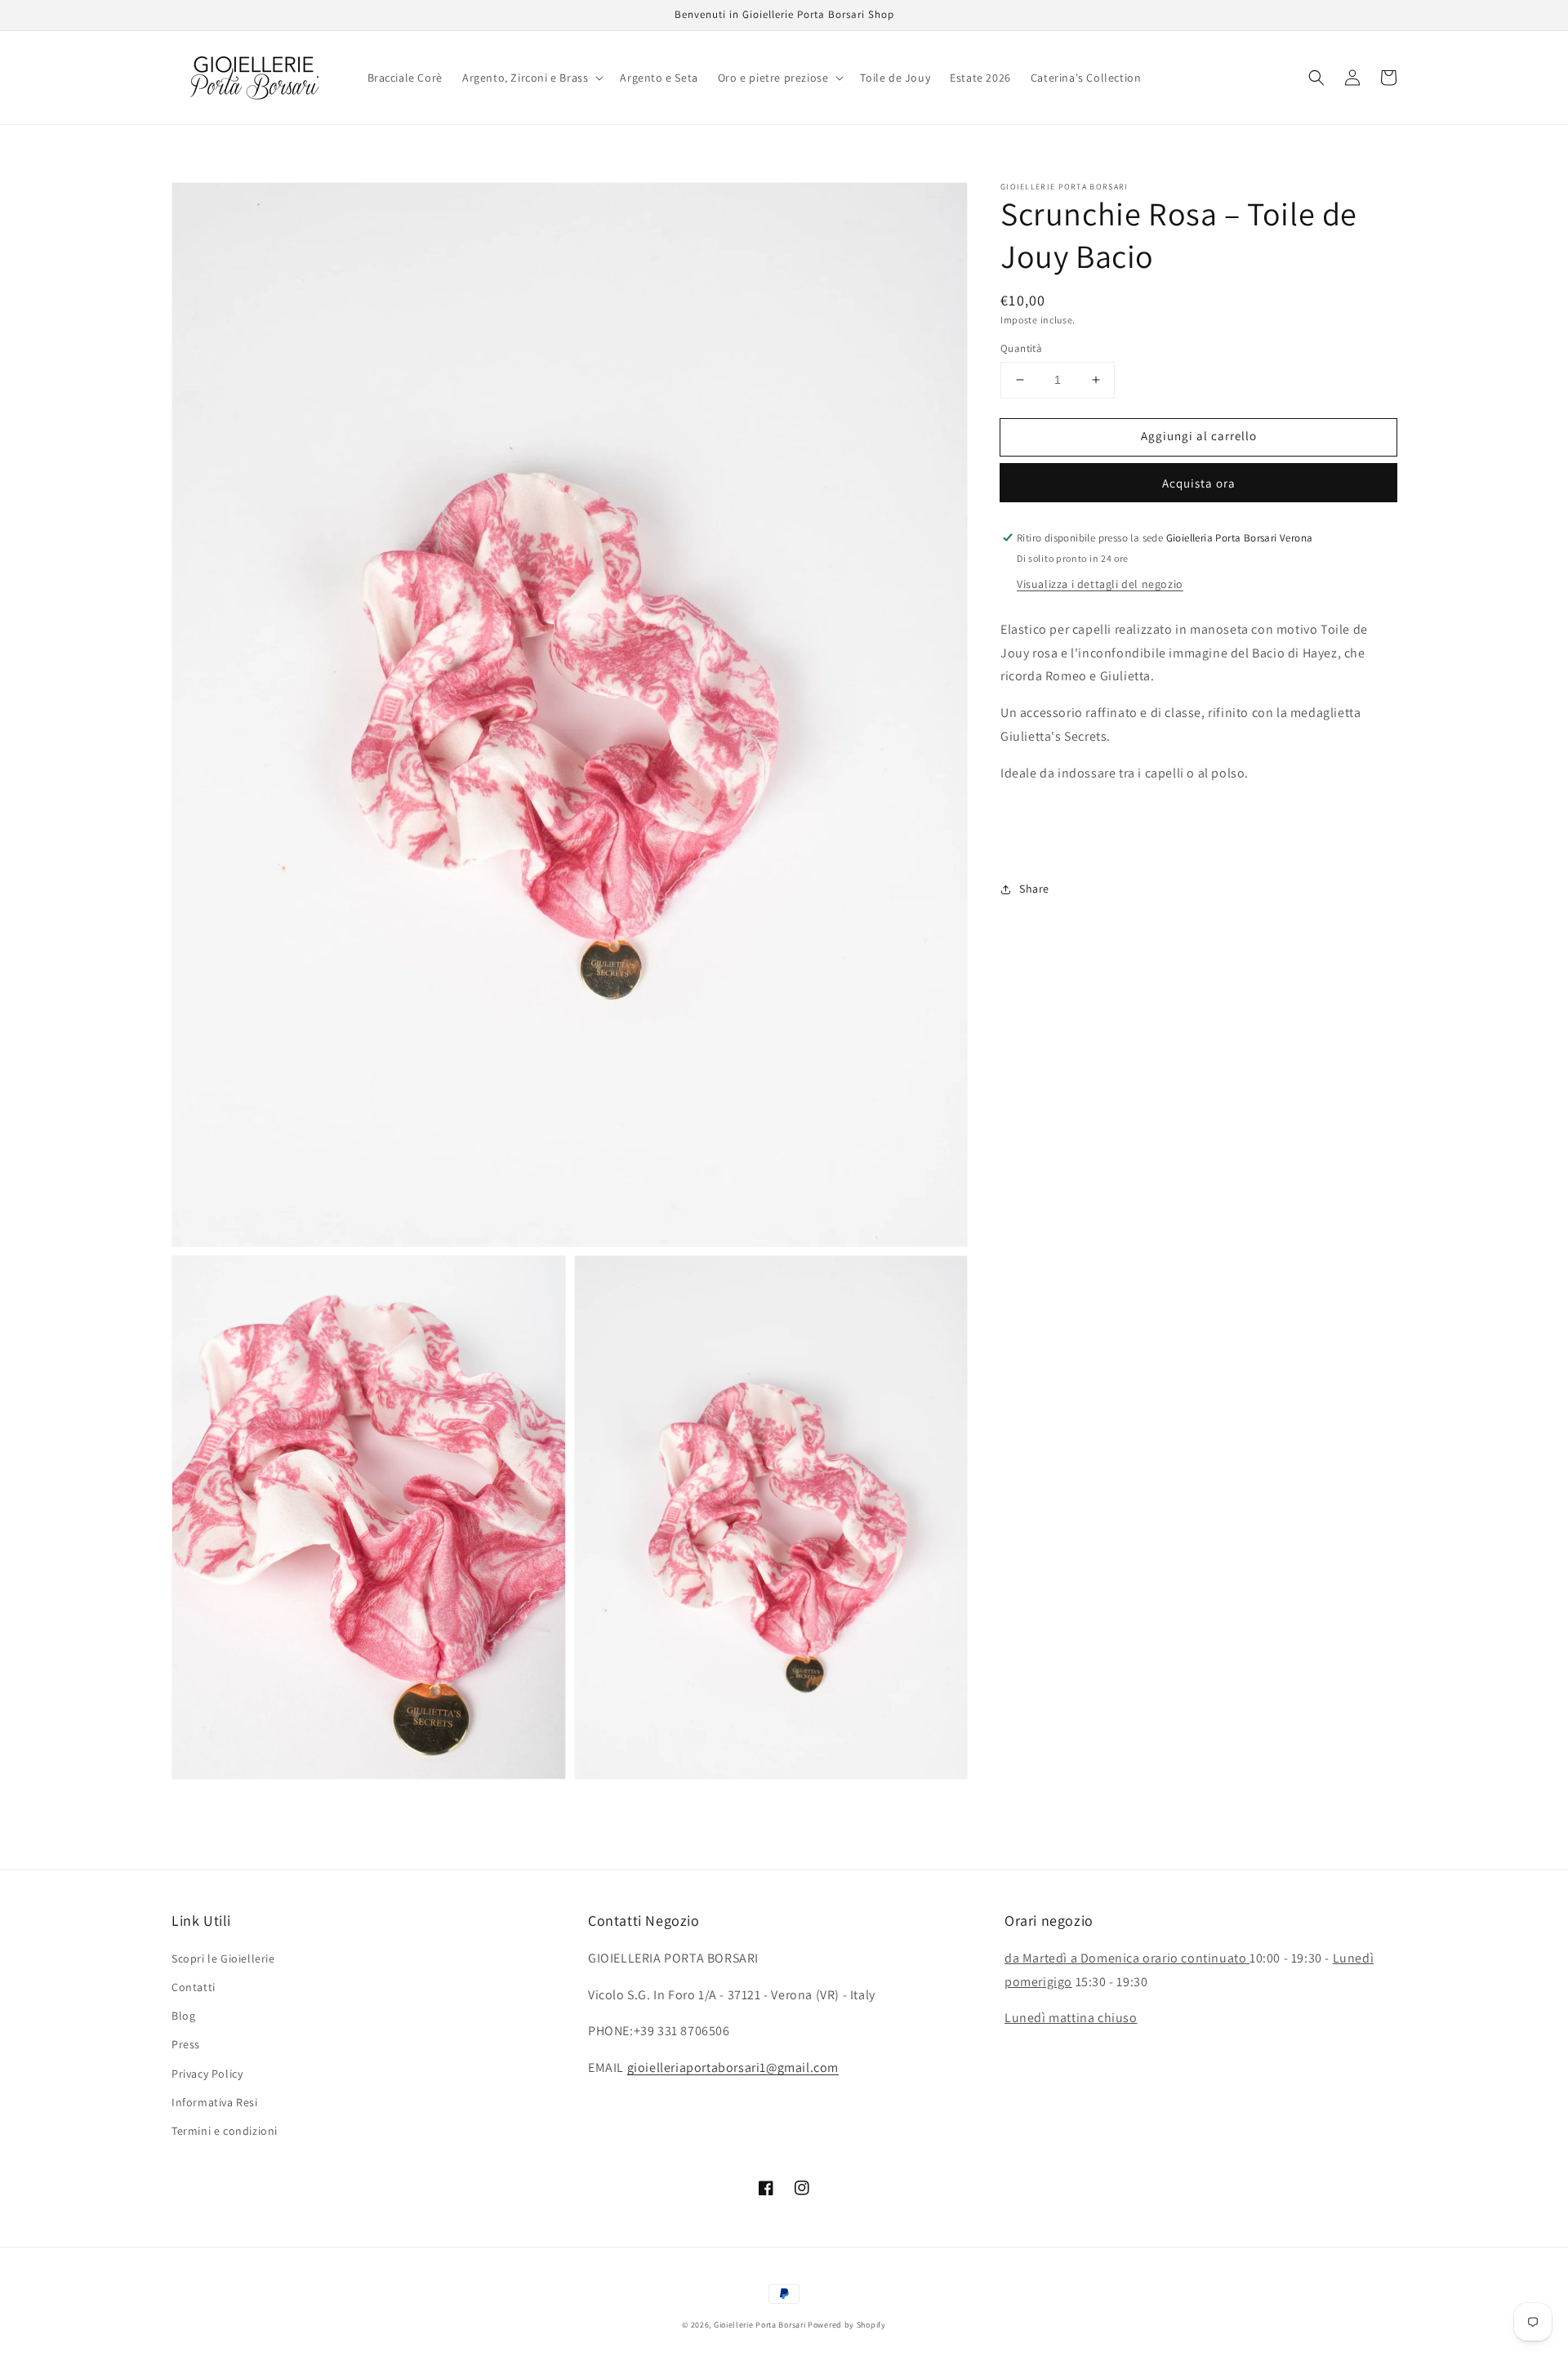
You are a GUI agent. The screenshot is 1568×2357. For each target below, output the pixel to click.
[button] (531, 78)
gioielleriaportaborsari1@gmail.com (733, 2067)
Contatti (194, 1987)
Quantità (1021, 348)
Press (186, 2044)
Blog (183, 2016)
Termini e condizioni (225, 2131)
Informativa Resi (215, 2102)
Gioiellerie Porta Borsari (760, 2325)
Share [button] (1034, 889)
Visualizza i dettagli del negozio (1100, 584)
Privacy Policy (207, 2074)
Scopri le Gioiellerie (223, 1958)
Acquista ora (1199, 483)
